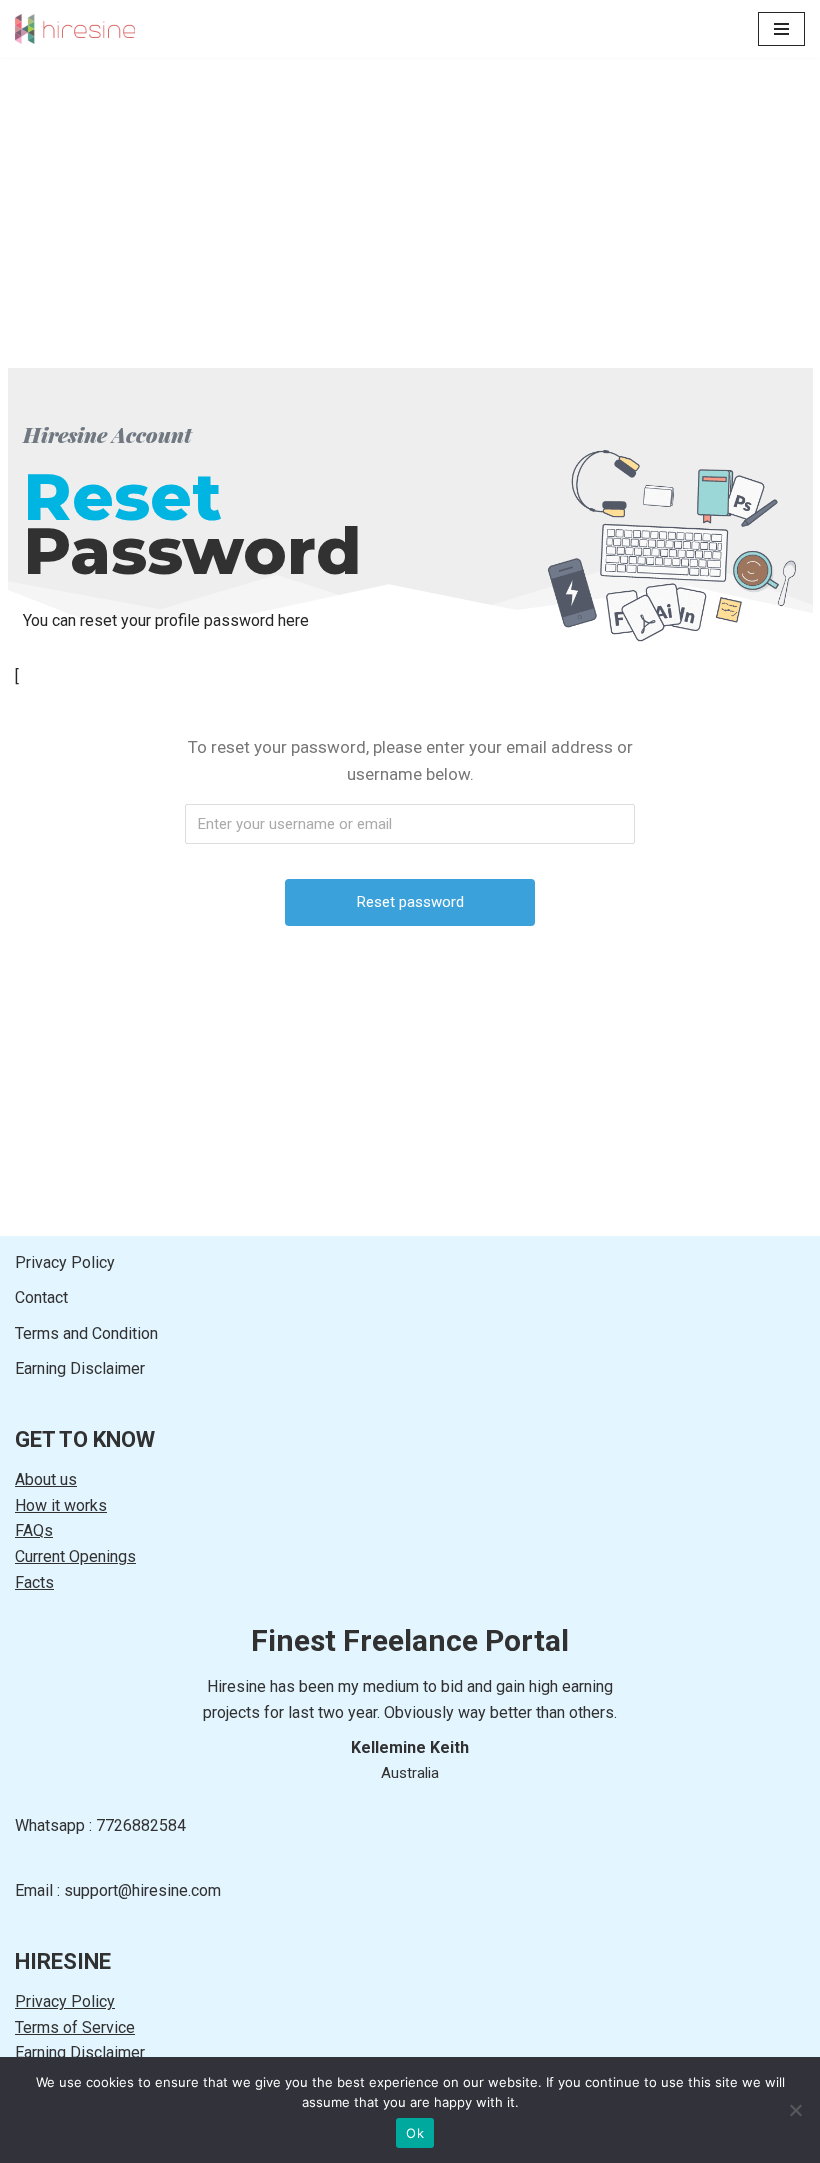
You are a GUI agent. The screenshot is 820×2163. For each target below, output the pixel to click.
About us (46, 1479)
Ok (415, 2133)
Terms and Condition (86, 1333)
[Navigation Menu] (781, 29)
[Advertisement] (410, 198)
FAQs (34, 1530)
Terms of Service (75, 2027)
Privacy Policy (65, 1262)
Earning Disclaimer (80, 1368)
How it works (61, 1505)
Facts (34, 1582)
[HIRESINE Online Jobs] (75, 29)
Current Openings (75, 1556)
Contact (41, 1297)
